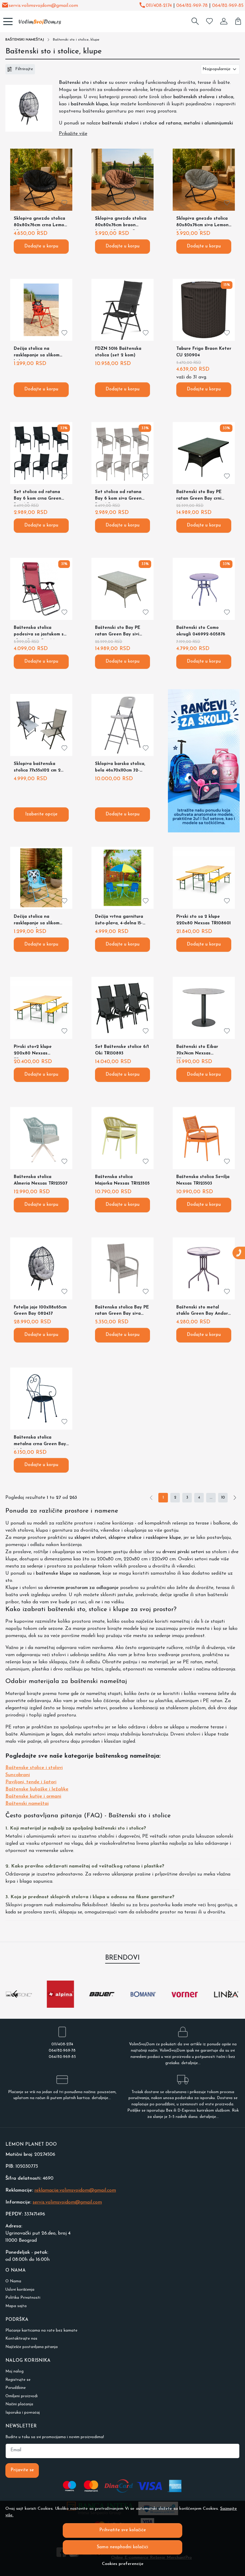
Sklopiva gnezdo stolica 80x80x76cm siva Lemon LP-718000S (202, 223)
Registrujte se (18, 2380)
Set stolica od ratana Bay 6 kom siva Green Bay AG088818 (118, 496)
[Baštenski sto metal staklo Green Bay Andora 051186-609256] (204, 1268)
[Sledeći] (235, 1498)
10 (223, 1498)
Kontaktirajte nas (21, 2339)
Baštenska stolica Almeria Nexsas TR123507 (40, 1180)
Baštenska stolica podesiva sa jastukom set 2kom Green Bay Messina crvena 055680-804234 (41, 632)
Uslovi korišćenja (20, 2290)
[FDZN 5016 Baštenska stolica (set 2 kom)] (122, 310)
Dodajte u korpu (41, 246)
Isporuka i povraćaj (23, 2413)
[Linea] (226, 2005)
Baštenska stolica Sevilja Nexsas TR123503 (203, 1180)
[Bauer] (102, 2005)
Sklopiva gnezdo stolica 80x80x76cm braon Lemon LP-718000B (121, 223)
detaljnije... (191, 2063)
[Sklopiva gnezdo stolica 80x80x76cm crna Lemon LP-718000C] (41, 180)
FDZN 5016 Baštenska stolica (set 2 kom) (118, 352)
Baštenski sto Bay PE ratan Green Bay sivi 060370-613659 (118, 632)
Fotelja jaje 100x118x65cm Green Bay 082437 (40, 1311)
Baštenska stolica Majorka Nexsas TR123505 (122, 1180)
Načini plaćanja (19, 2404)
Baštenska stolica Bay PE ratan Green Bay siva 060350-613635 (122, 1312)
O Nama (13, 2281)
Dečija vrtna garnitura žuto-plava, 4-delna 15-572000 (119, 921)
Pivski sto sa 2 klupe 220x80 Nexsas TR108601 (203, 920)
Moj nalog (14, 2371)
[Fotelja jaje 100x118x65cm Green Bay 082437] (41, 1268)
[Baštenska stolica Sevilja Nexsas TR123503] (204, 1138)
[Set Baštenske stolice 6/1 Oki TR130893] (122, 1008)
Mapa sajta (16, 2306)
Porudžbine (16, 2388)
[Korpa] (238, 21)
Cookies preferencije (123, 2564)
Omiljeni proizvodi (22, 2396)
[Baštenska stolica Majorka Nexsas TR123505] (122, 1138)
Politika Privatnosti (23, 2298)
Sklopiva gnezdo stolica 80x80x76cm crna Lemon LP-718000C (40, 223)
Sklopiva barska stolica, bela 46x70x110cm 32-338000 (120, 768)
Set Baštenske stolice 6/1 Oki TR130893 (122, 1050)
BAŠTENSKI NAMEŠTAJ (25, 40)
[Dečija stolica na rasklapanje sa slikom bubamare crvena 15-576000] (41, 310)
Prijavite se (22, 2470)
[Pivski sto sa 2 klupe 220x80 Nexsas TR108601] (204, 878)
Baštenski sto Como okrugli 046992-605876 (201, 631)
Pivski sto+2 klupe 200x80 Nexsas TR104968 (33, 1051)
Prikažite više (73, 134)
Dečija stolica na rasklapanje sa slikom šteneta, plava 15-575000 (40, 921)
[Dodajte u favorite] (64, 203)
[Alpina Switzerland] (61, 2005)
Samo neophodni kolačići (122, 2547)
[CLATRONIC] (19, 2005)
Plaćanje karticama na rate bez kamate (41, 2331)
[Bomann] (143, 2005)
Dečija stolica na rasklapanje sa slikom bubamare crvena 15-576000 (37, 353)
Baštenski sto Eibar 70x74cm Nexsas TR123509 (197, 1051)
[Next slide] (230, 1994)
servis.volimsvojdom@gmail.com (43, 6)
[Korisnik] (224, 21)
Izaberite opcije (41, 814)
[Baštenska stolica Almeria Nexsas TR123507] (41, 1138)
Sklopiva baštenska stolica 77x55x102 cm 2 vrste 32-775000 (37, 768)
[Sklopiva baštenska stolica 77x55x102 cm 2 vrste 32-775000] (41, 725)
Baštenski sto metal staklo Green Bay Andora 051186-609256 (203, 1312)
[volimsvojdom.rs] (37, 21)
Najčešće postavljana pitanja (32, 2347)
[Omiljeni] (209, 21)
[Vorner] (185, 2005)
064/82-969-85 (228, 6)
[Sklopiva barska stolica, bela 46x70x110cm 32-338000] (122, 725)
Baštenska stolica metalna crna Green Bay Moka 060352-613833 (40, 1442)
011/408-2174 (159, 6)
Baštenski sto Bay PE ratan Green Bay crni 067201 (199, 496)
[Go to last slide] (15, 1994)
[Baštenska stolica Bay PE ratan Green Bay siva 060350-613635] (122, 1268)
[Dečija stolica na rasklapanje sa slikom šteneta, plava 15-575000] (41, 878)
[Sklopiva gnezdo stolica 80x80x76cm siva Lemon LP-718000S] (204, 180)
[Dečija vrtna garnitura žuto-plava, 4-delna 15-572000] (122, 878)
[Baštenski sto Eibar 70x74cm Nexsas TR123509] (204, 1008)
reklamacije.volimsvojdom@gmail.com (75, 2190)
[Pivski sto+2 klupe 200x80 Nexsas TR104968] (41, 1008)
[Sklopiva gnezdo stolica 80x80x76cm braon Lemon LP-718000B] (122, 180)
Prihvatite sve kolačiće (122, 2530)
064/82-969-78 (192, 6)
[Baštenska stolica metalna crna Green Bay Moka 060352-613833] (41, 1399)
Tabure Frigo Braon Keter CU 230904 (204, 352)
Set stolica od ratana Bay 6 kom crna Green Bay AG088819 (37, 496)
